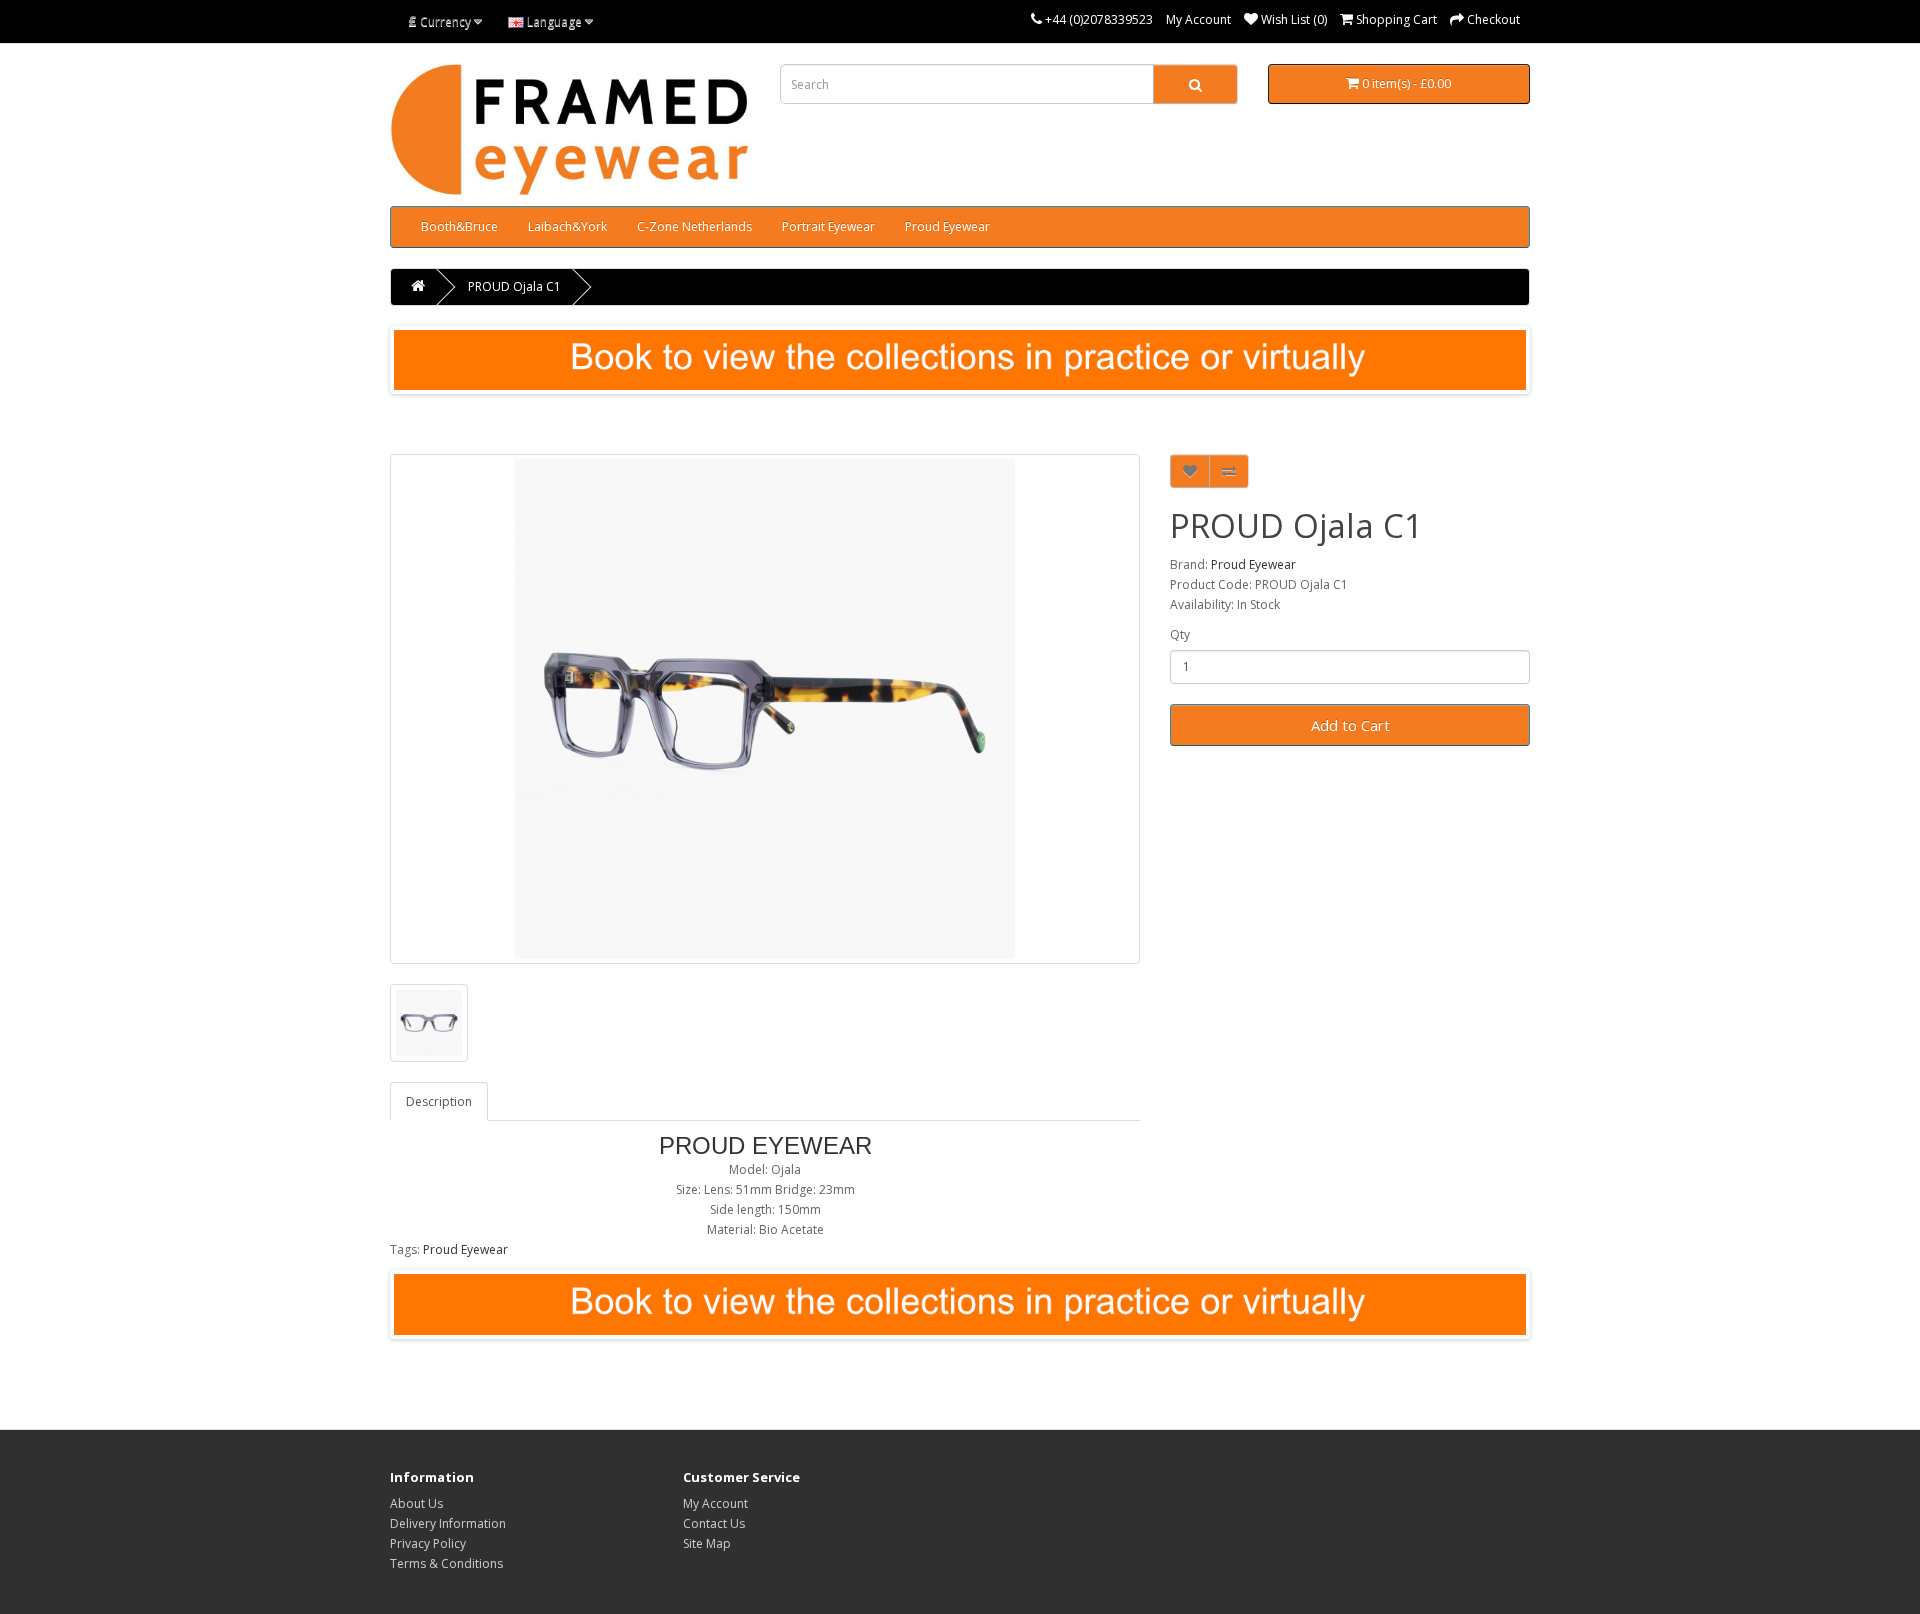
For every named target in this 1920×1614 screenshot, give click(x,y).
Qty (1180, 634)
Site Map (707, 1543)
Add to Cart (1350, 725)
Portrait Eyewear (828, 226)
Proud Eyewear (947, 226)
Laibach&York (567, 226)
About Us (416, 1503)
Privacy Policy (428, 1543)
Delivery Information (448, 1523)
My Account (1198, 19)
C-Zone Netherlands (694, 226)
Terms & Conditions (446, 1563)
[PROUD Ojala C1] (765, 709)
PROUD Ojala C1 (514, 286)
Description (439, 1101)
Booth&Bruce (459, 226)
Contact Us (714, 1523)
